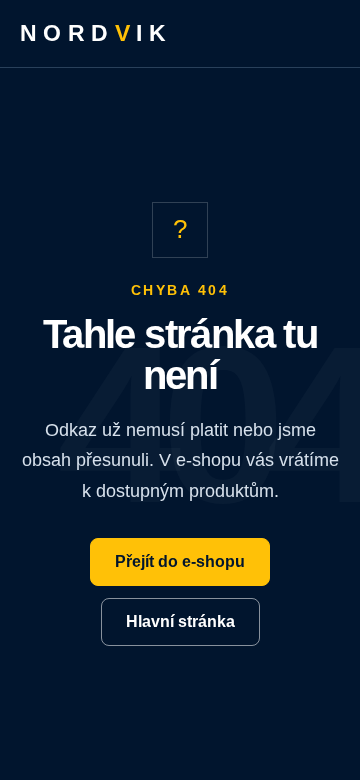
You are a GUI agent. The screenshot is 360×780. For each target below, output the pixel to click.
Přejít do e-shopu (180, 561)
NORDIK (96, 33)
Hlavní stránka (180, 621)
